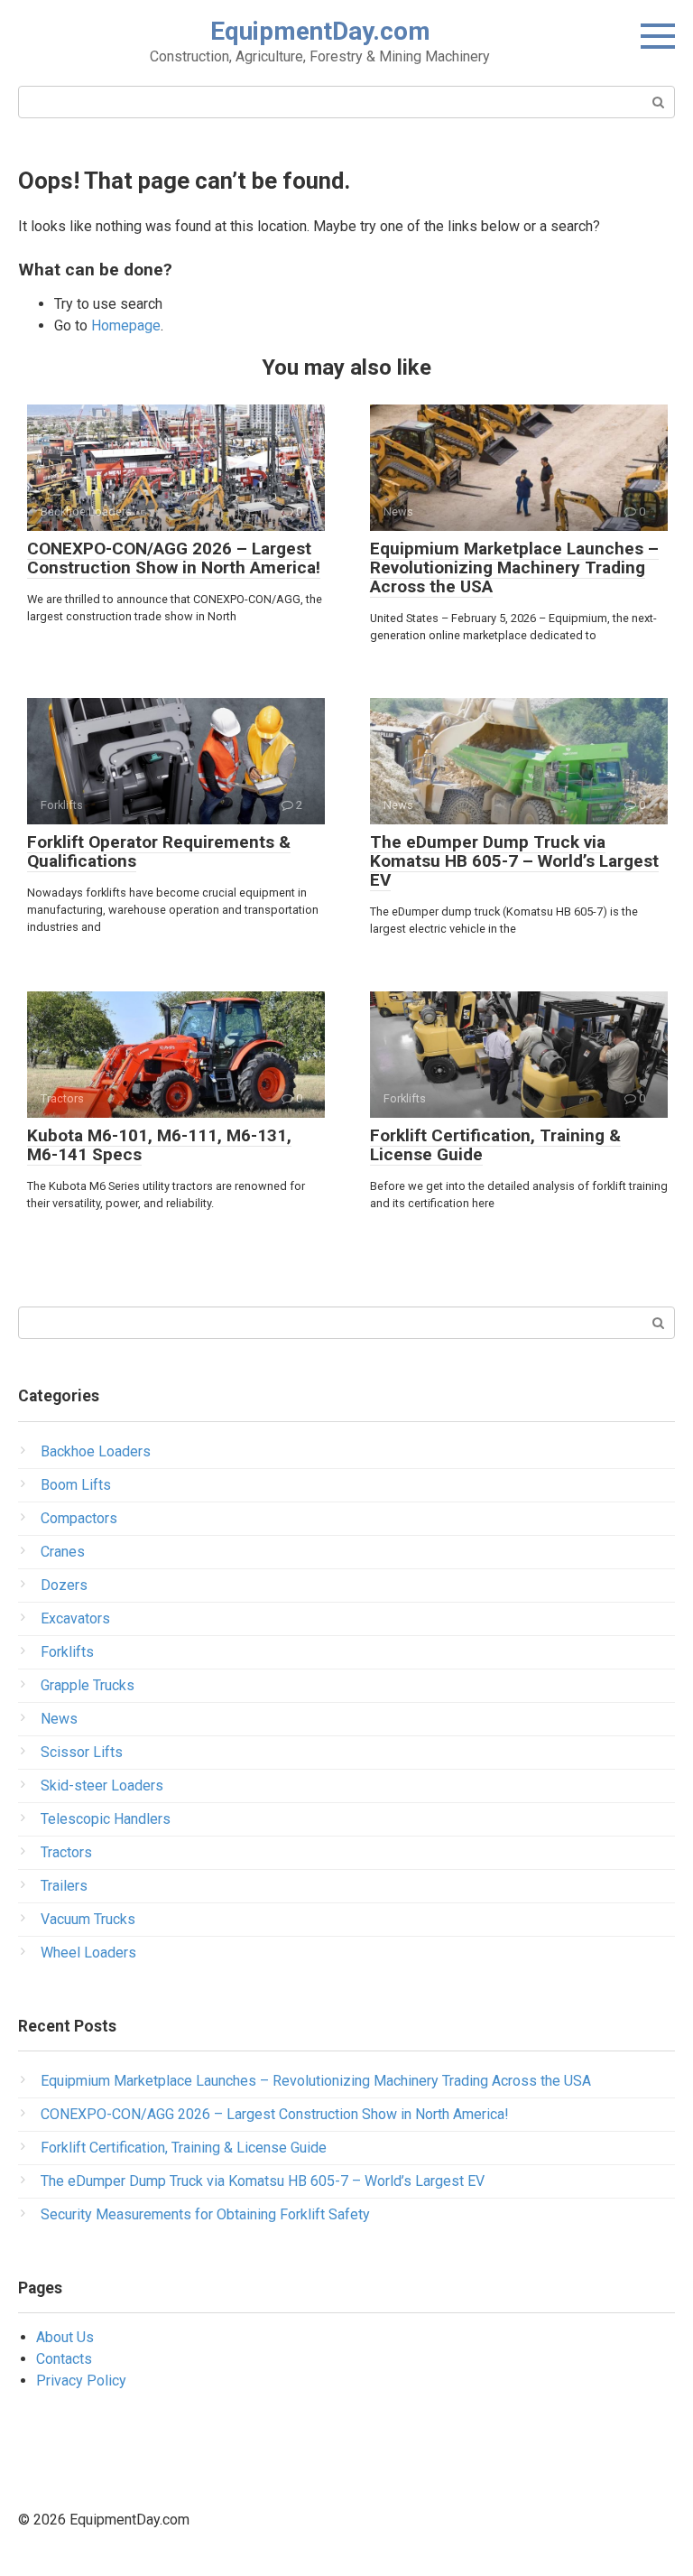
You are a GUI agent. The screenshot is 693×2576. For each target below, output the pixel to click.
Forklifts (67, 1652)
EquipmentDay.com (320, 31)
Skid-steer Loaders (102, 1786)
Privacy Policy (81, 2381)
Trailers (64, 1886)
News (59, 1719)
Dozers (64, 1585)
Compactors (79, 1518)
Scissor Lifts (82, 1752)
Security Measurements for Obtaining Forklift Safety (205, 2214)
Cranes (63, 1552)
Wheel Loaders (88, 1953)
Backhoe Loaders (96, 1451)
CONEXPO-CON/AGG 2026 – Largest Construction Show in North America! (174, 558)
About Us (65, 2337)
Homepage (126, 325)
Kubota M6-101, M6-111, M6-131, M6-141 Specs (159, 1145)
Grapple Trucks (88, 1685)
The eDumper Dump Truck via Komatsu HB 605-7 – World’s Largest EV (514, 861)
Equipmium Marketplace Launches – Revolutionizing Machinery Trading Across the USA (514, 567)
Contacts (64, 2359)
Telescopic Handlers (106, 1819)
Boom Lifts (76, 1485)
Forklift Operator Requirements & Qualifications (159, 851)
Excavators (75, 1618)
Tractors (66, 1852)
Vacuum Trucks (88, 1919)
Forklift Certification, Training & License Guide (495, 1145)
